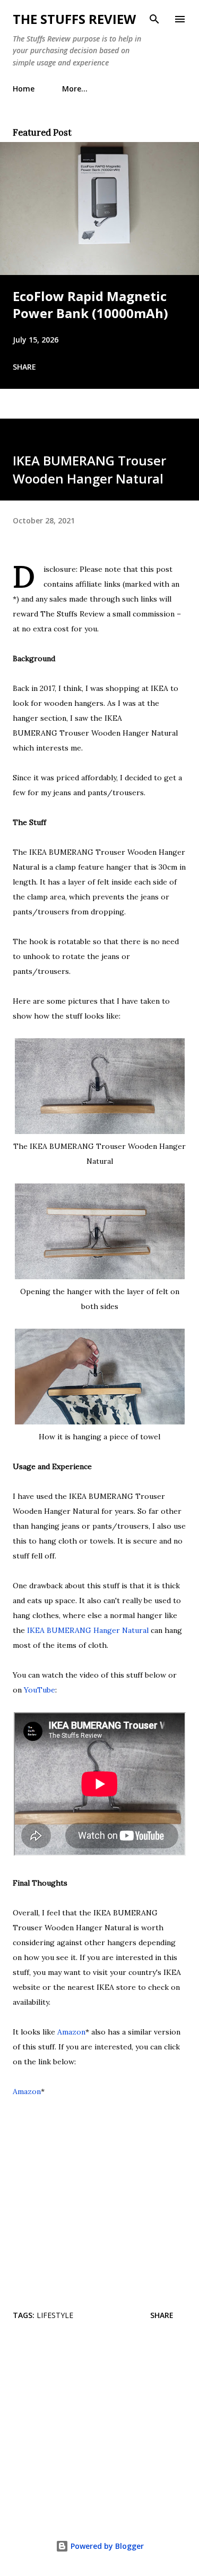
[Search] (154, 19)
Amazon (71, 2032)
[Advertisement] (99, 2428)
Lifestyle (55, 2315)
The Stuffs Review (74, 19)
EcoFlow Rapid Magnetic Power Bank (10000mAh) (90, 305)
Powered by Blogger (106, 2546)
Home (24, 89)
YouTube (40, 1690)
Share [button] (24, 367)
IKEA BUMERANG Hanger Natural (88, 1630)
